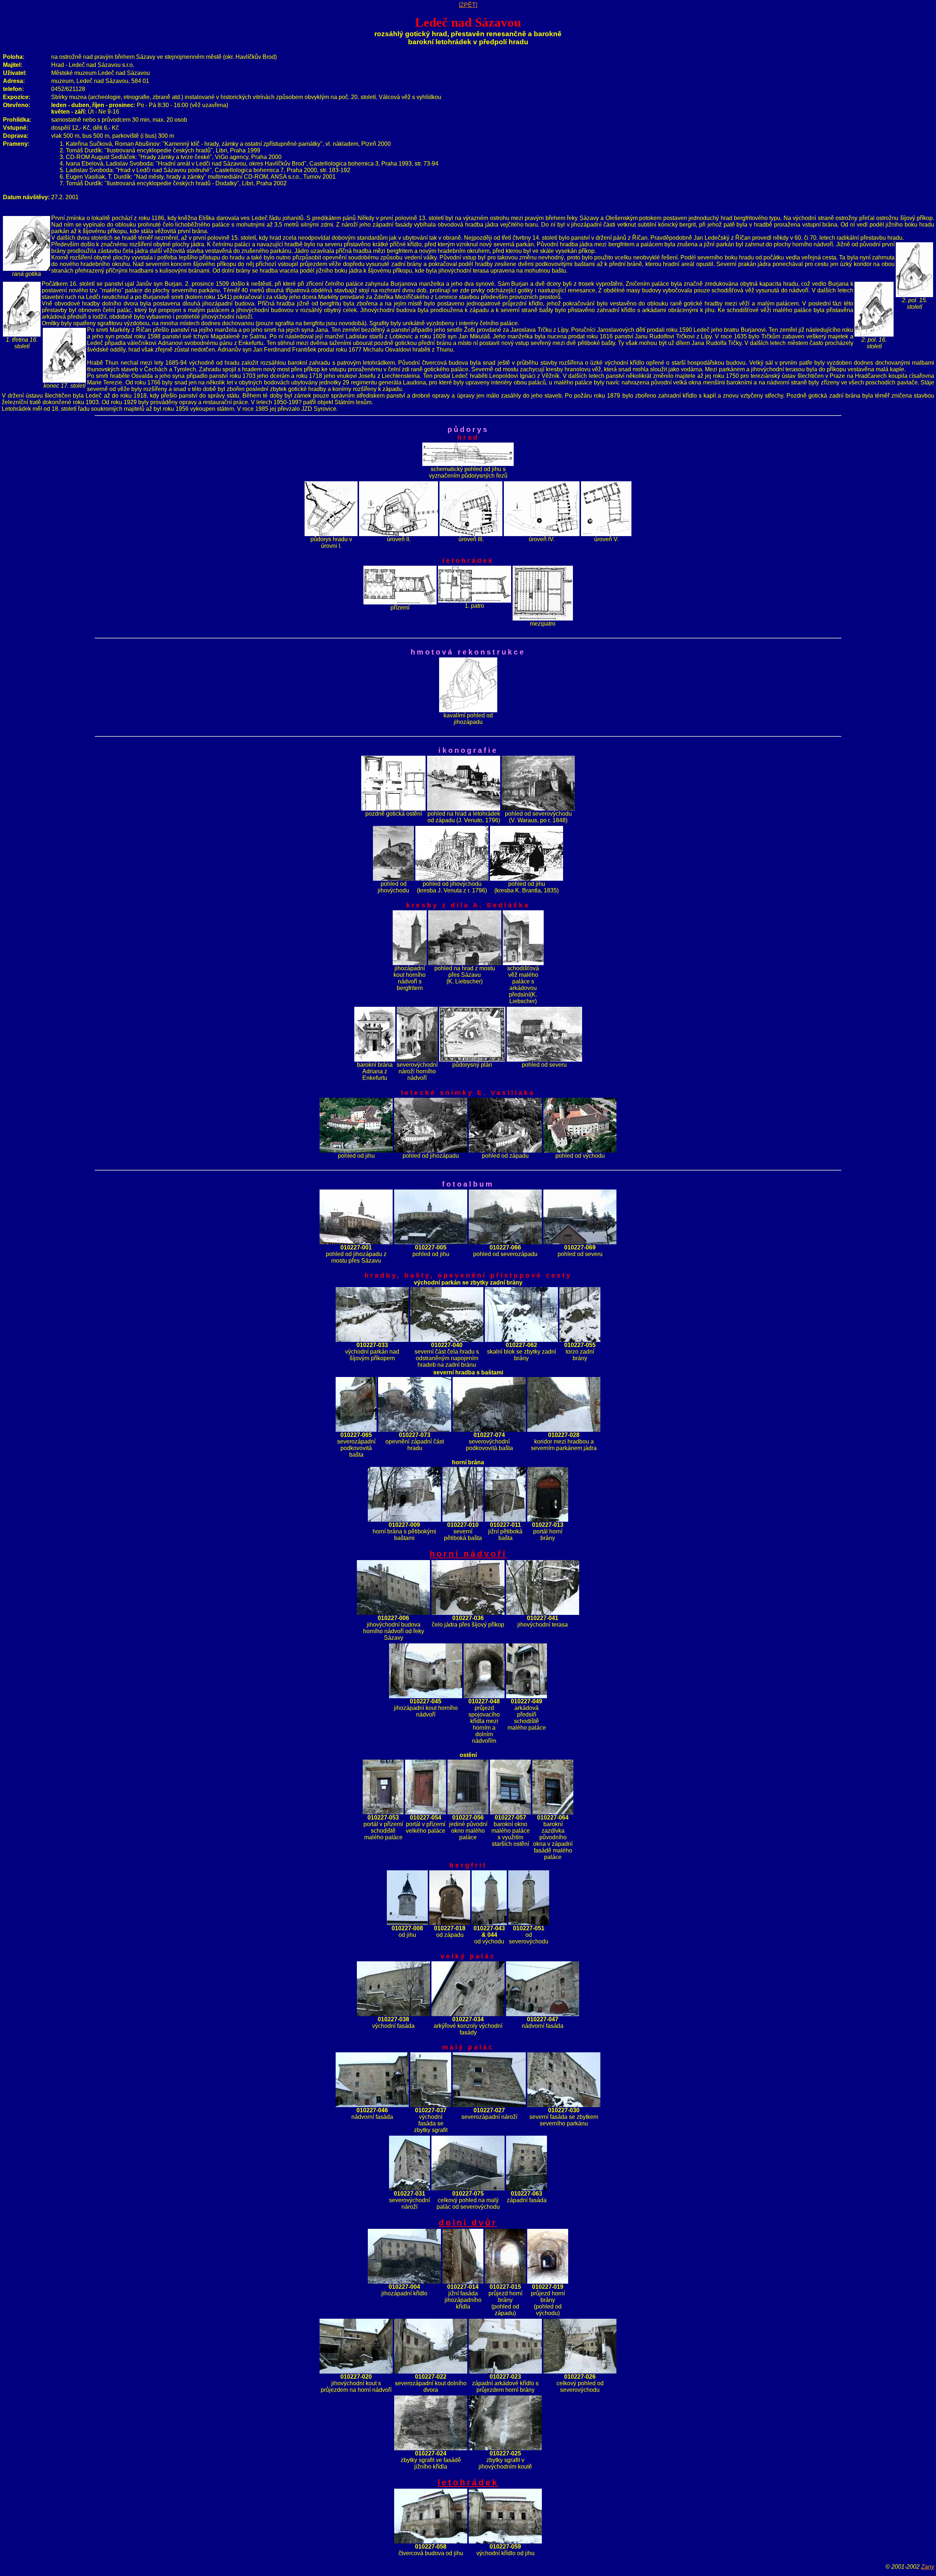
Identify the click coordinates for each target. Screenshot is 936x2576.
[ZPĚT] (468, 5)
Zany (928, 2567)
